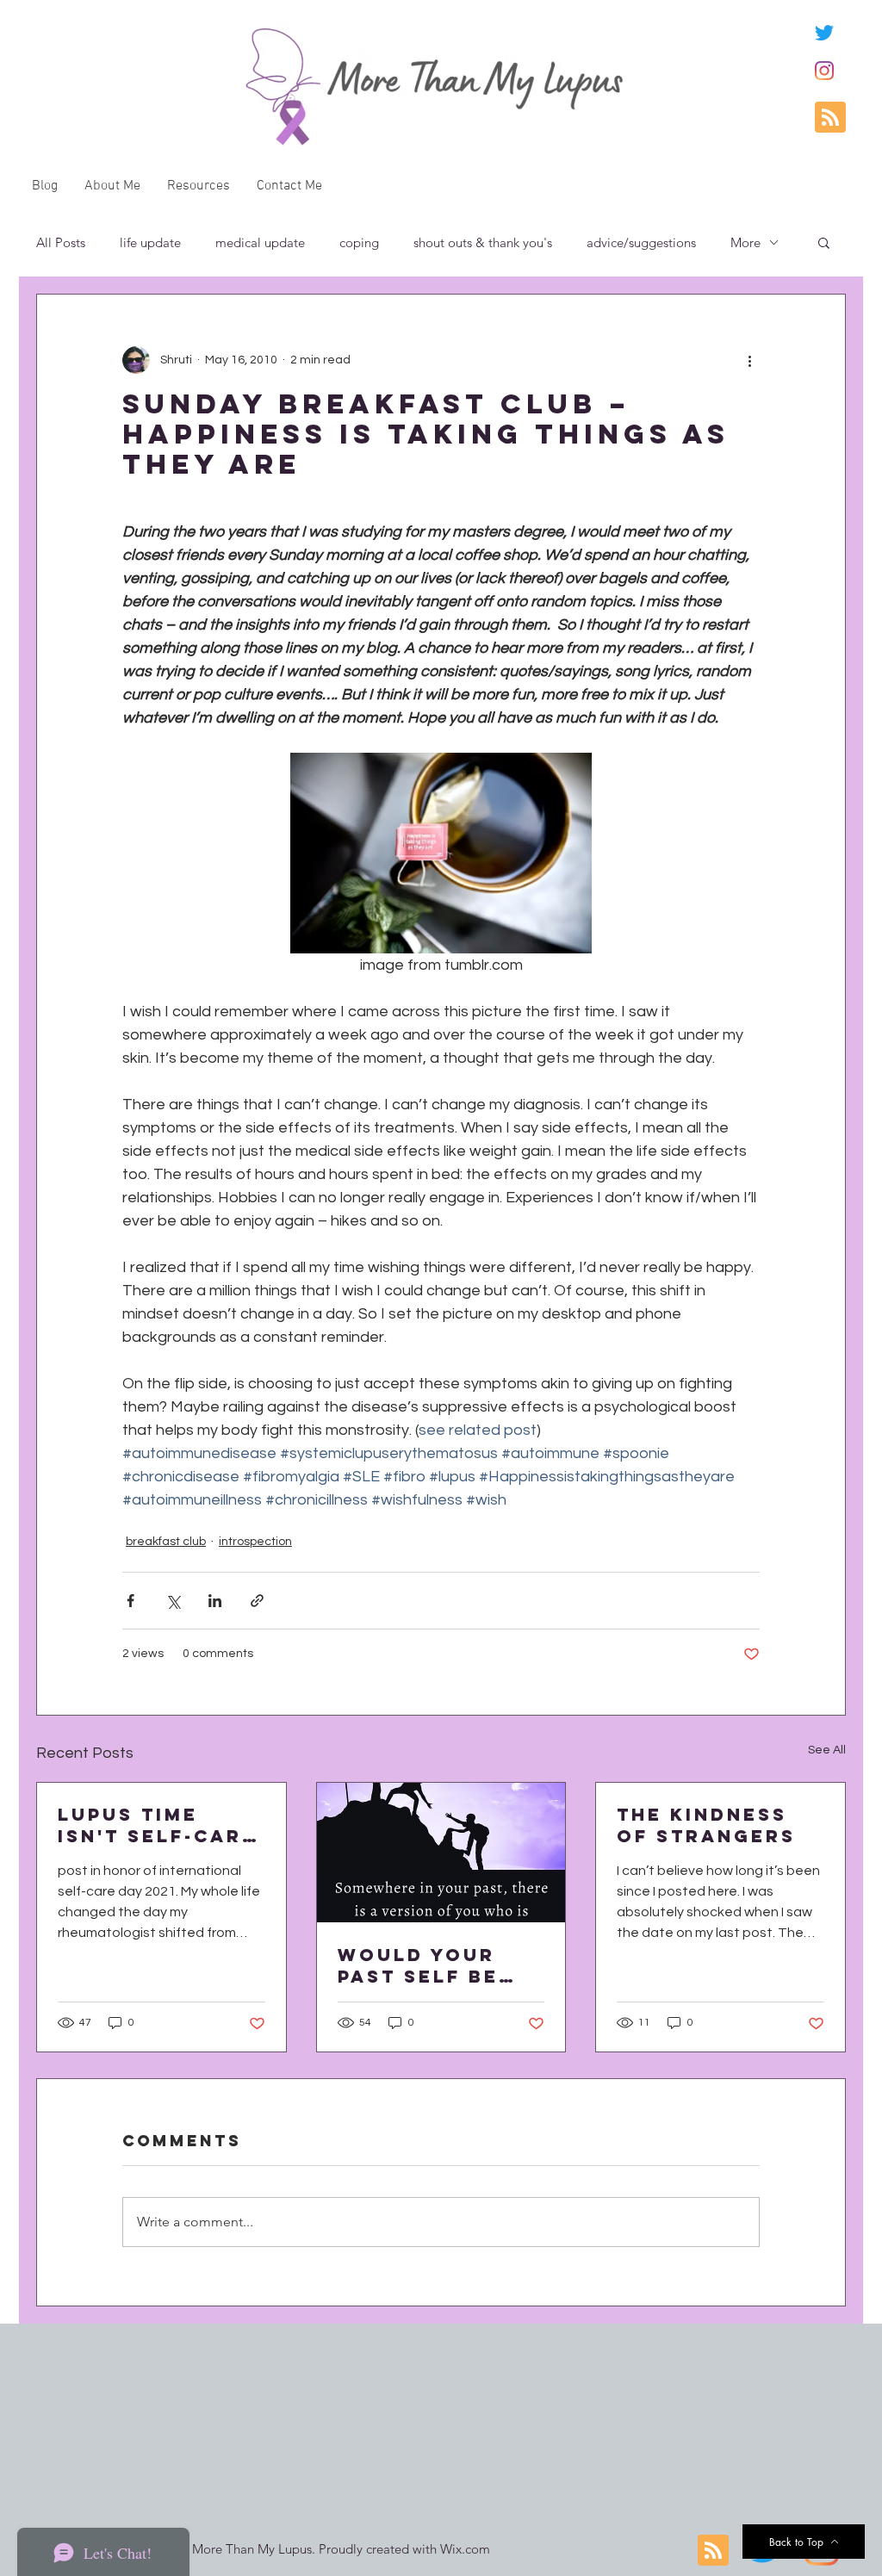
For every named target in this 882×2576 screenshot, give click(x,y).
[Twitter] (824, 33)
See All (827, 1750)
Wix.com (465, 2549)
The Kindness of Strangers (706, 1825)
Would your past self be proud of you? (432, 1965)
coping (359, 242)
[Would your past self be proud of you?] (441, 1853)
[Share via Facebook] (130, 1601)
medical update (260, 242)
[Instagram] (824, 71)
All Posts (61, 242)
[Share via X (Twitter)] (173, 1601)
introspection (255, 1542)
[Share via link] (257, 1601)
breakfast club (166, 1542)
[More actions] (749, 360)
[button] (824, 242)
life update (150, 242)
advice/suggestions (641, 242)
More (745, 242)
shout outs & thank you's (483, 242)
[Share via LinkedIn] (215, 1601)
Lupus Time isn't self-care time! (157, 1825)
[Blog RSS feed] (830, 118)
